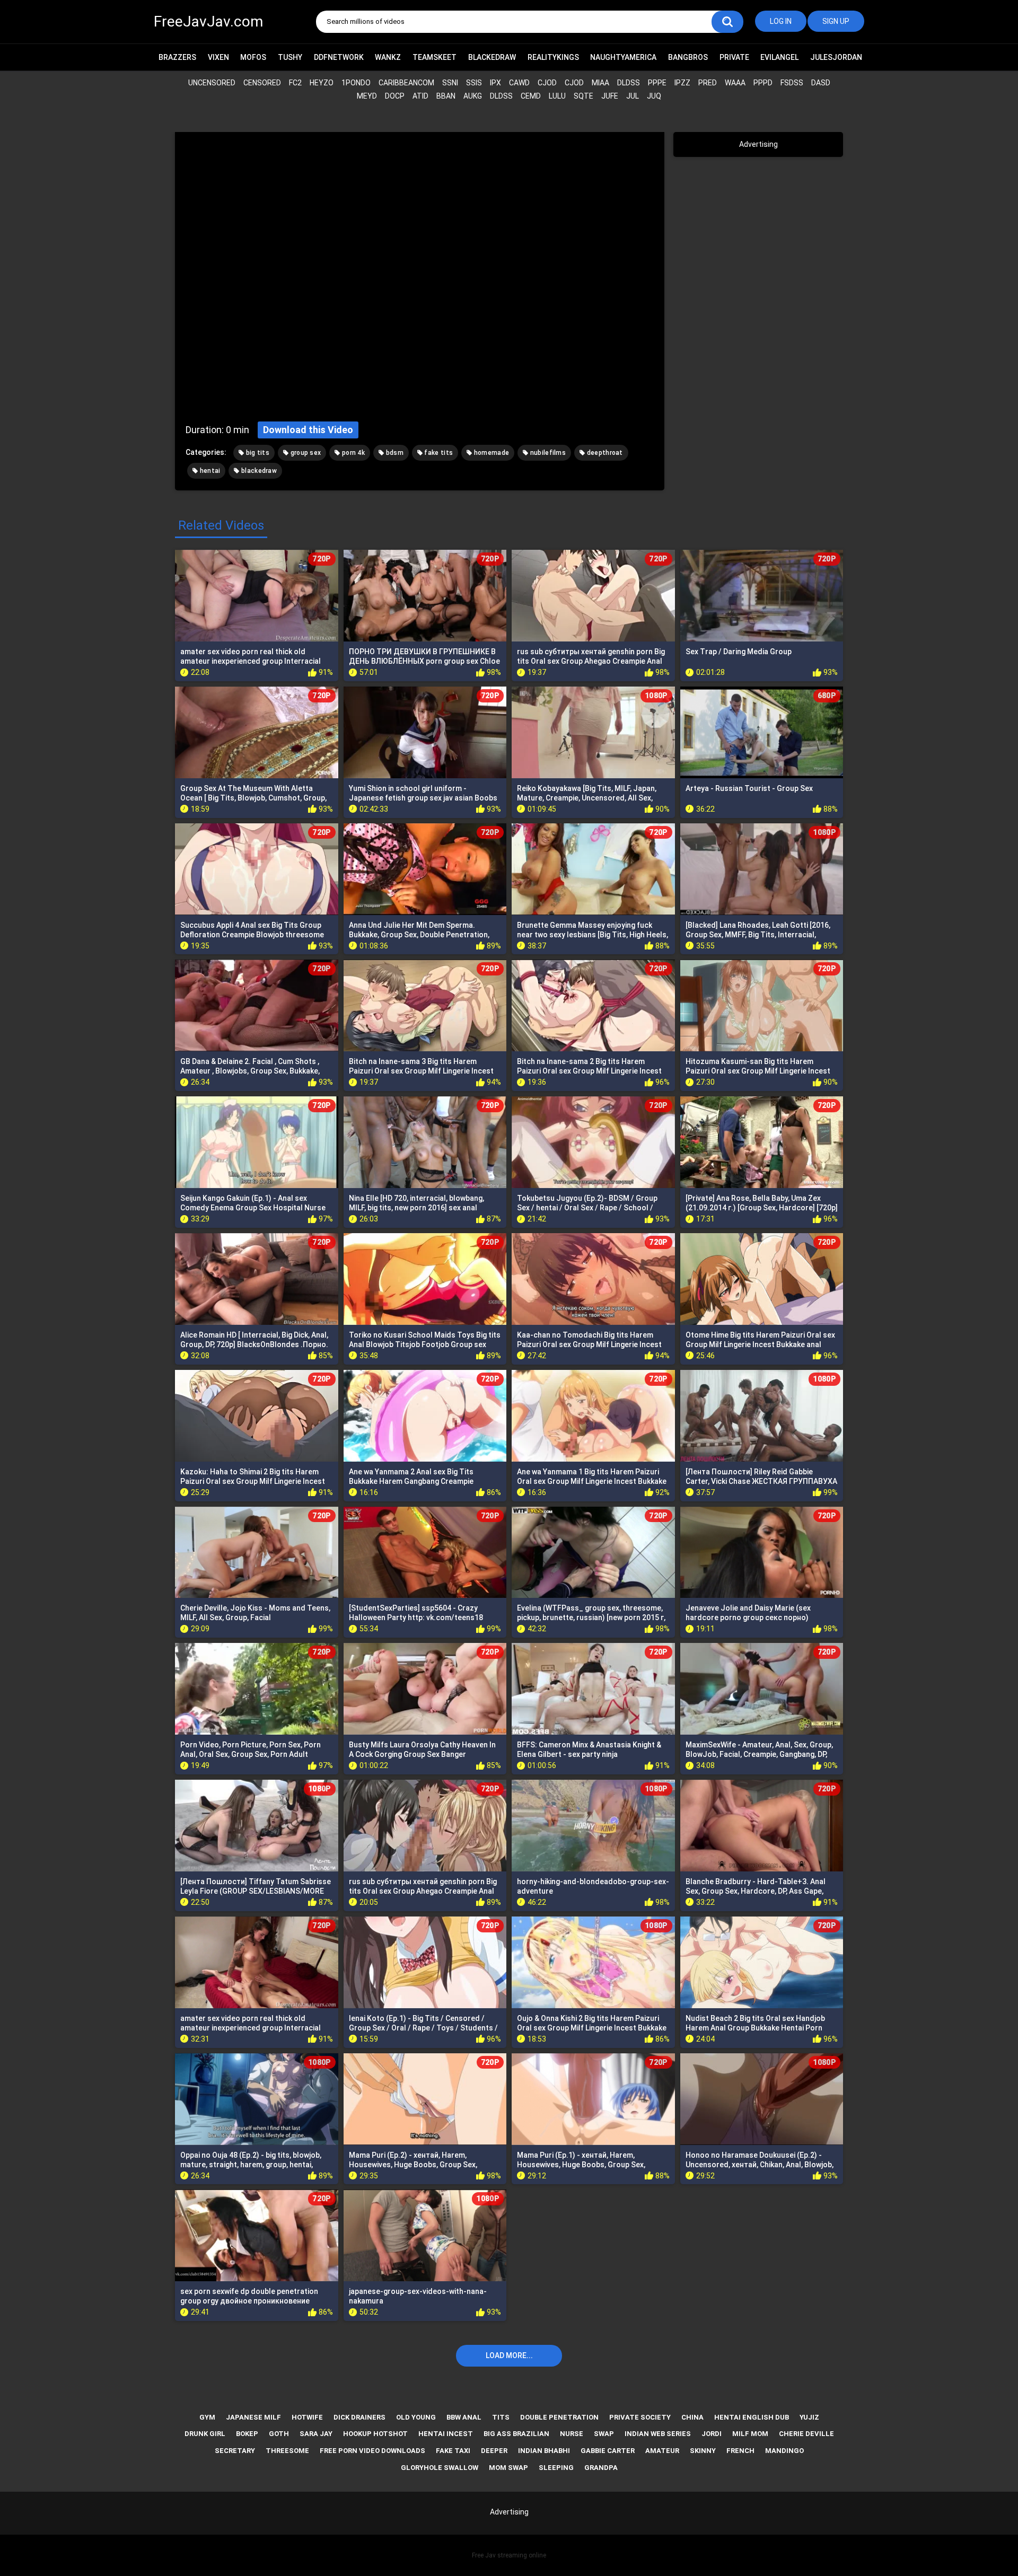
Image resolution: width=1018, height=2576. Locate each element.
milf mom (750, 2434)
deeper (494, 2451)
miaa (600, 83)
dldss (629, 83)
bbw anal (464, 2417)
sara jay (316, 2434)
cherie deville (806, 2434)
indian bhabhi (544, 2451)
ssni (450, 83)
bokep (247, 2434)
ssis (474, 83)
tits (501, 2417)
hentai (209, 471)
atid (420, 96)
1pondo (356, 83)
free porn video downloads (372, 2451)
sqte (583, 96)
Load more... (509, 2355)
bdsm (394, 453)
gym (207, 2417)
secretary (235, 2451)
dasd (821, 83)
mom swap (508, 2468)
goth (279, 2434)
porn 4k (353, 453)
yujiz (809, 2417)
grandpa (601, 2468)
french (740, 2451)
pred (708, 83)
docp (395, 96)
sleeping (556, 2468)
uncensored (212, 83)
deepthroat (604, 453)
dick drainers (359, 2417)
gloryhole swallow (440, 2468)
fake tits (438, 453)
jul (633, 96)
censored (262, 83)
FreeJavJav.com (208, 21)
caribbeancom (406, 83)
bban (446, 96)
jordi (712, 2434)
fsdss (792, 83)
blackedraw (258, 471)
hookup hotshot (375, 2434)
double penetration (559, 2417)
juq (654, 96)
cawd (519, 83)
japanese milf (253, 2417)
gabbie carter (608, 2451)
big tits (257, 453)
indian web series (658, 2434)
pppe (657, 83)
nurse (572, 2434)
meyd (367, 96)
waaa (735, 83)
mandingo (784, 2451)
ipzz (682, 83)
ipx (495, 83)
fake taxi (453, 2451)
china (692, 2417)
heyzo (322, 83)
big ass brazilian (516, 2434)
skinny (703, 2451)
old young (416, 2417)
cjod (547, 83)
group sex (305, 453)
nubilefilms (547, 453)
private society (640, 2417)
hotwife (307, 2417)
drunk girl (205, 2434)
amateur (662, 2451)
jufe (610, 96)
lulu (557, 96)
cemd (531, 96)
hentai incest (446, 2434)
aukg (473, 96)
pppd (763, 83)
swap (604, 2434)
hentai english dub (752, 2417)
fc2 (295, 83)
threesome (287, 2451)
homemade (490, 453)
